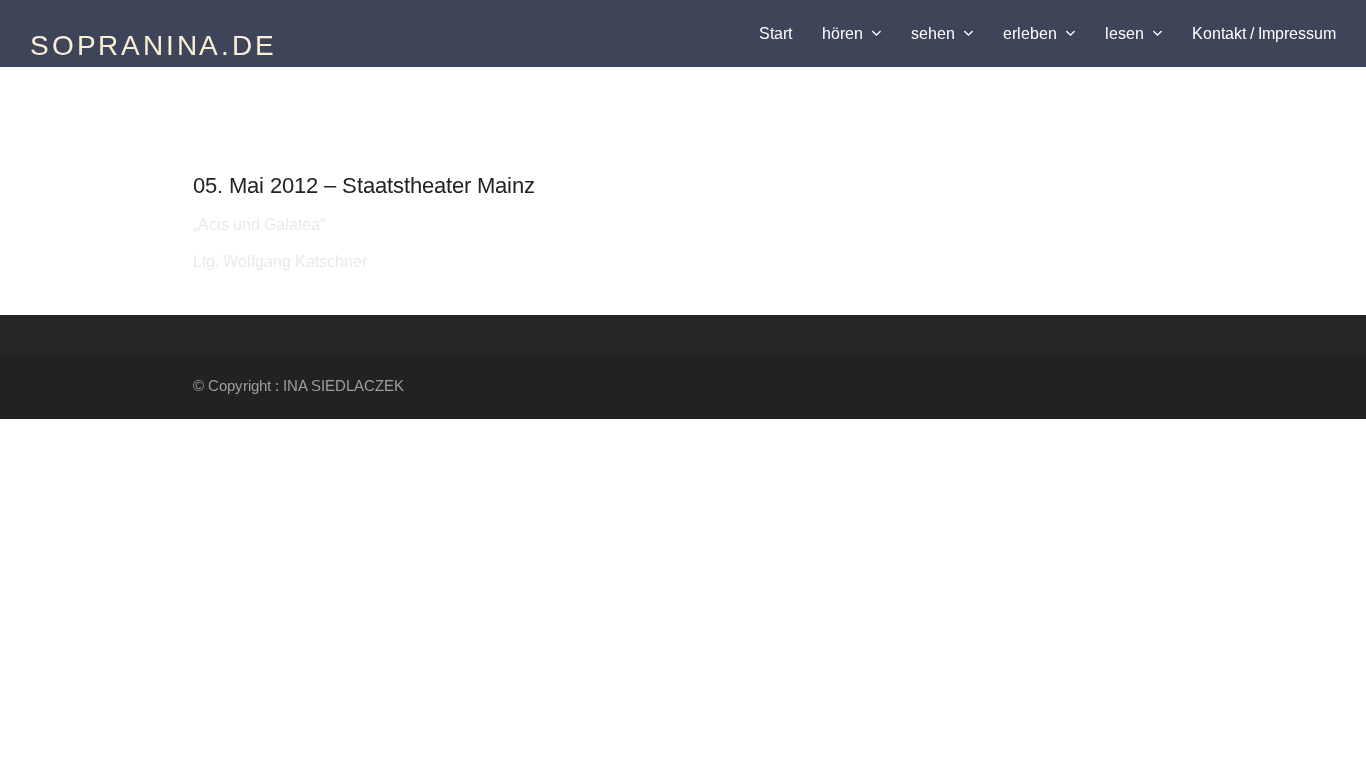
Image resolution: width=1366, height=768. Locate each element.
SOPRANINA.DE (153, 45)
